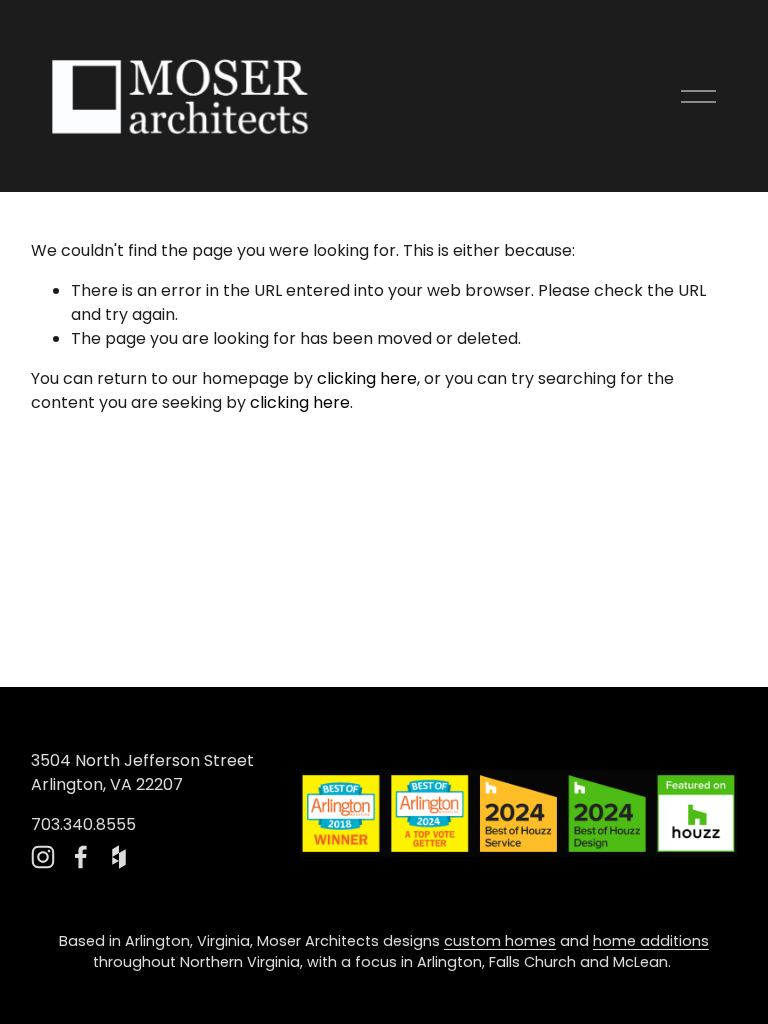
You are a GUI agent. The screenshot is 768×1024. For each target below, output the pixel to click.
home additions (651, 941)
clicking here (367, 378)
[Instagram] (43, 857)
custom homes (500, 941)
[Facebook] (81, 857)
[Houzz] (119, 857)
